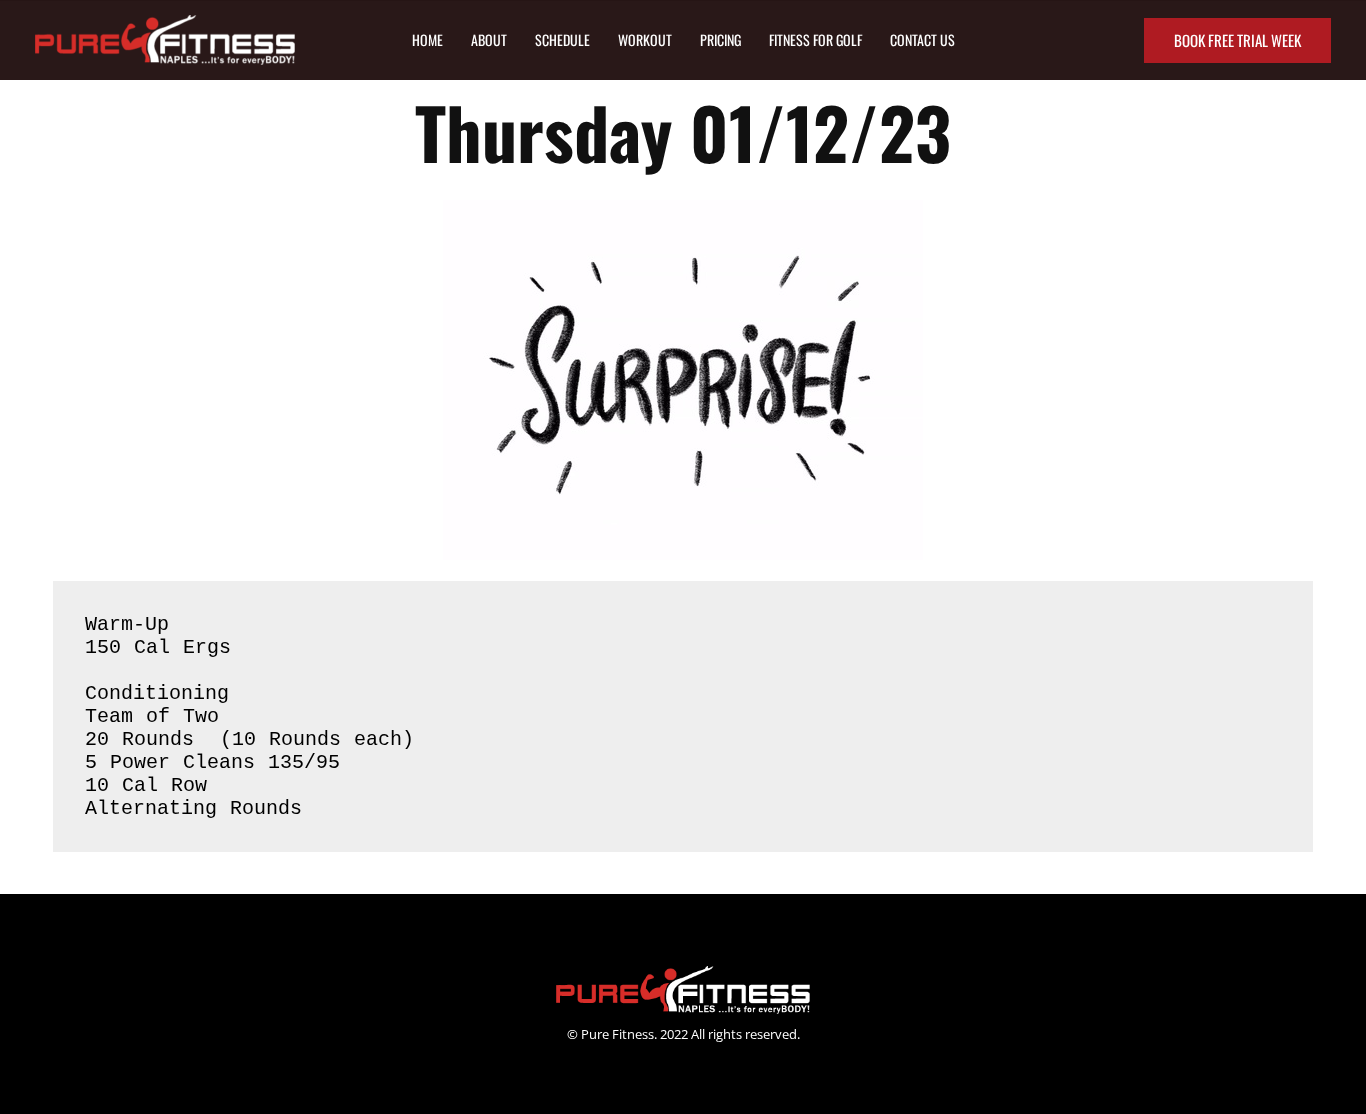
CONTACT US (922, 39)
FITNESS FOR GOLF (815, 39)
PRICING (720, 39)
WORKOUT (645, 39)
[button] (1237, 40)
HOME (427, 39)
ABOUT (489, 39)
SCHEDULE (562, 39)
